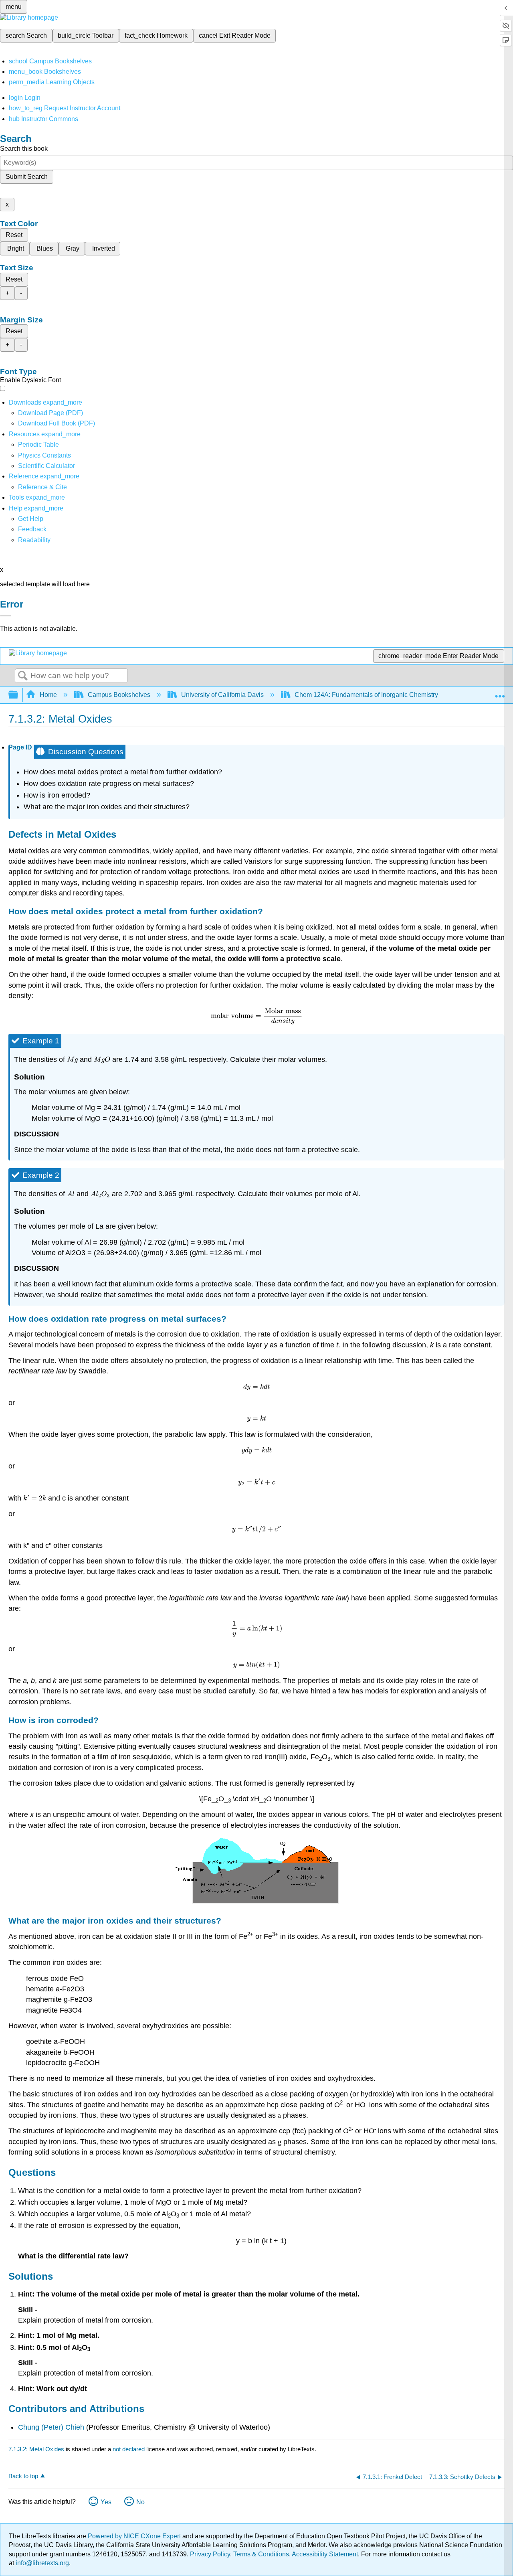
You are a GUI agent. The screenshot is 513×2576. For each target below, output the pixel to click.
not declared (129, 2449)
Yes (106, 2502)
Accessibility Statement (325, 2554)
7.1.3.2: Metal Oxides (36, 2449)
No (140, 2502)
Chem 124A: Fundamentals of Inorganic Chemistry (366, 695)
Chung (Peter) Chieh (51, 2427)
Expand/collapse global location (500, 693)
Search (23, 676)
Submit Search (27, 177)
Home (48, 695)
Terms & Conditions (261, 2554)
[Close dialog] (6, 616)
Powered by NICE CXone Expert (135, 2536)
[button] (32, 529)
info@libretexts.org (41, 2563)
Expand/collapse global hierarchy (18, 695)
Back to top (23, 2476)
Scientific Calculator (46, 466)
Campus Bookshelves (119, 695)
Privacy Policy (210, 2554)
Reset (14, 235)
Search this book (24, 149)
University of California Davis (222, 695)
